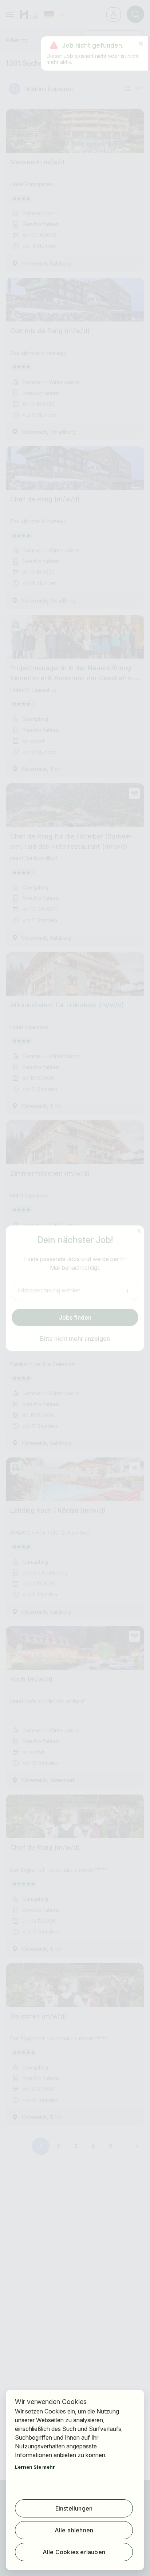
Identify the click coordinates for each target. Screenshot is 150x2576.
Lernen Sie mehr (35, 2467)
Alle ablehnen (74, 2530)
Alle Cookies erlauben (74, 2552)
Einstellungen (74, 2508)
